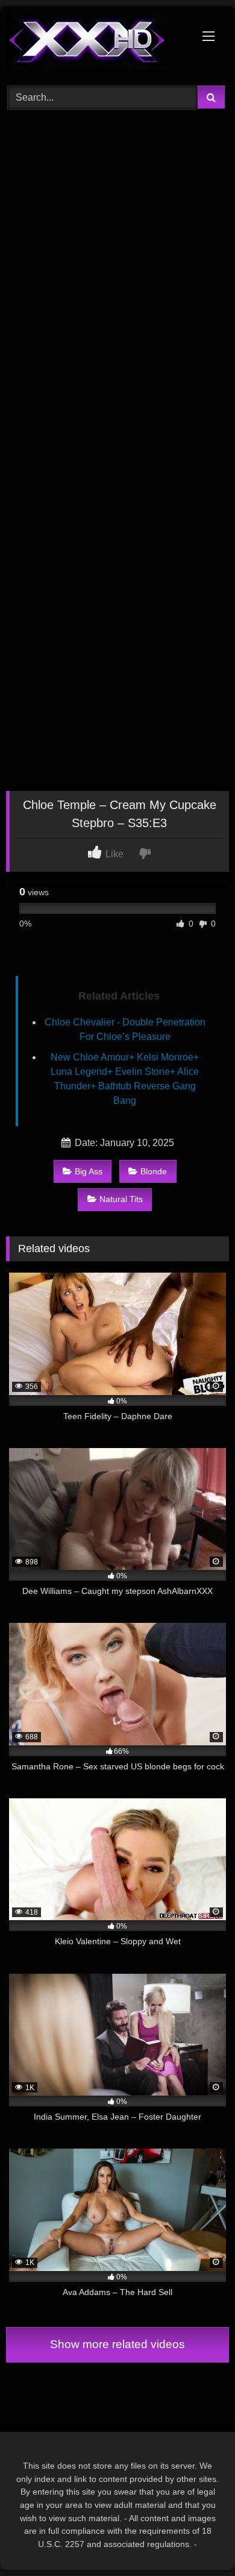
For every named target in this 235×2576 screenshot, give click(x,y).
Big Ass (89, 1171)
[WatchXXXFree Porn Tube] (96, 44)
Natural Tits (121, 1199)
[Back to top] (198, 2540)
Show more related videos (117, 2344)
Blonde (154, 1171)
